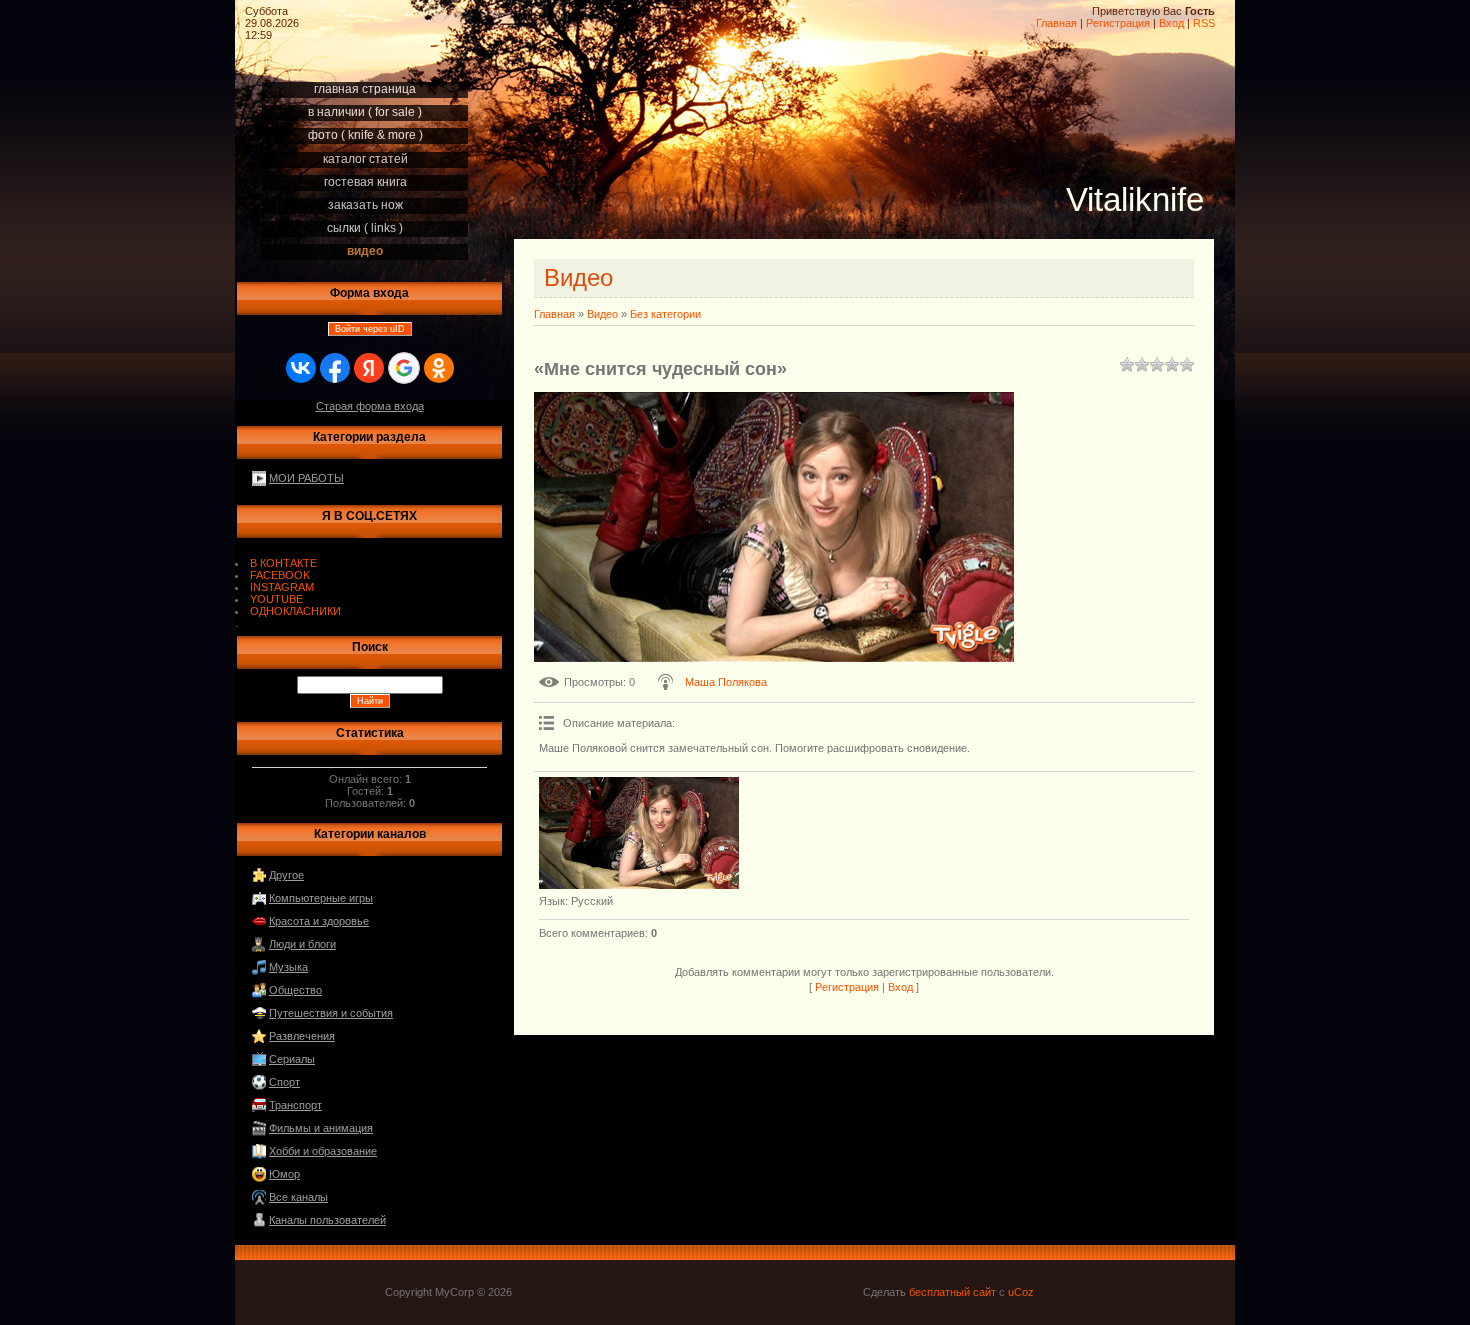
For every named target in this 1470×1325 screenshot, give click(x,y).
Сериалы (292, 1059)
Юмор (284, 1174)
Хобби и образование (323, 1151)
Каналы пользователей (327, 1220)
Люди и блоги (302, 944)
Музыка (288, 967)
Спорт (284, 1082)
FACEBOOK (280, 575)
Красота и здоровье (319, 921)
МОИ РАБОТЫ (306, 478)
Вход (1171, 23)
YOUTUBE (276, 599)
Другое (286, 875)
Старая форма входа (370, 406)
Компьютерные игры (321, 898)
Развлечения (302, 1036)
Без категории (665, 314)
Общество (295, 990)
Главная (1056, 23)
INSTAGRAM (282, 587)
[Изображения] (639, 833)
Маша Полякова (726, 682)
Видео (602, 314)
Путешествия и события (331, 1013)
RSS (1204, 23)
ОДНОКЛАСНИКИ (295, 611)
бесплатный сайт (952, 1292)
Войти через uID (370, 329)
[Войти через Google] (404, 368)
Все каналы (298, 1197)
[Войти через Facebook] (335, 368)
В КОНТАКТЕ (283, 563)
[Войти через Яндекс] (369, 368)
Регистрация (1118, 23)
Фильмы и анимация (321, 1128)
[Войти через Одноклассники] (439, 368)
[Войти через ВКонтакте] (301, 368)
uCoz (1021, 1292)
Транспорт (295, 1105)
